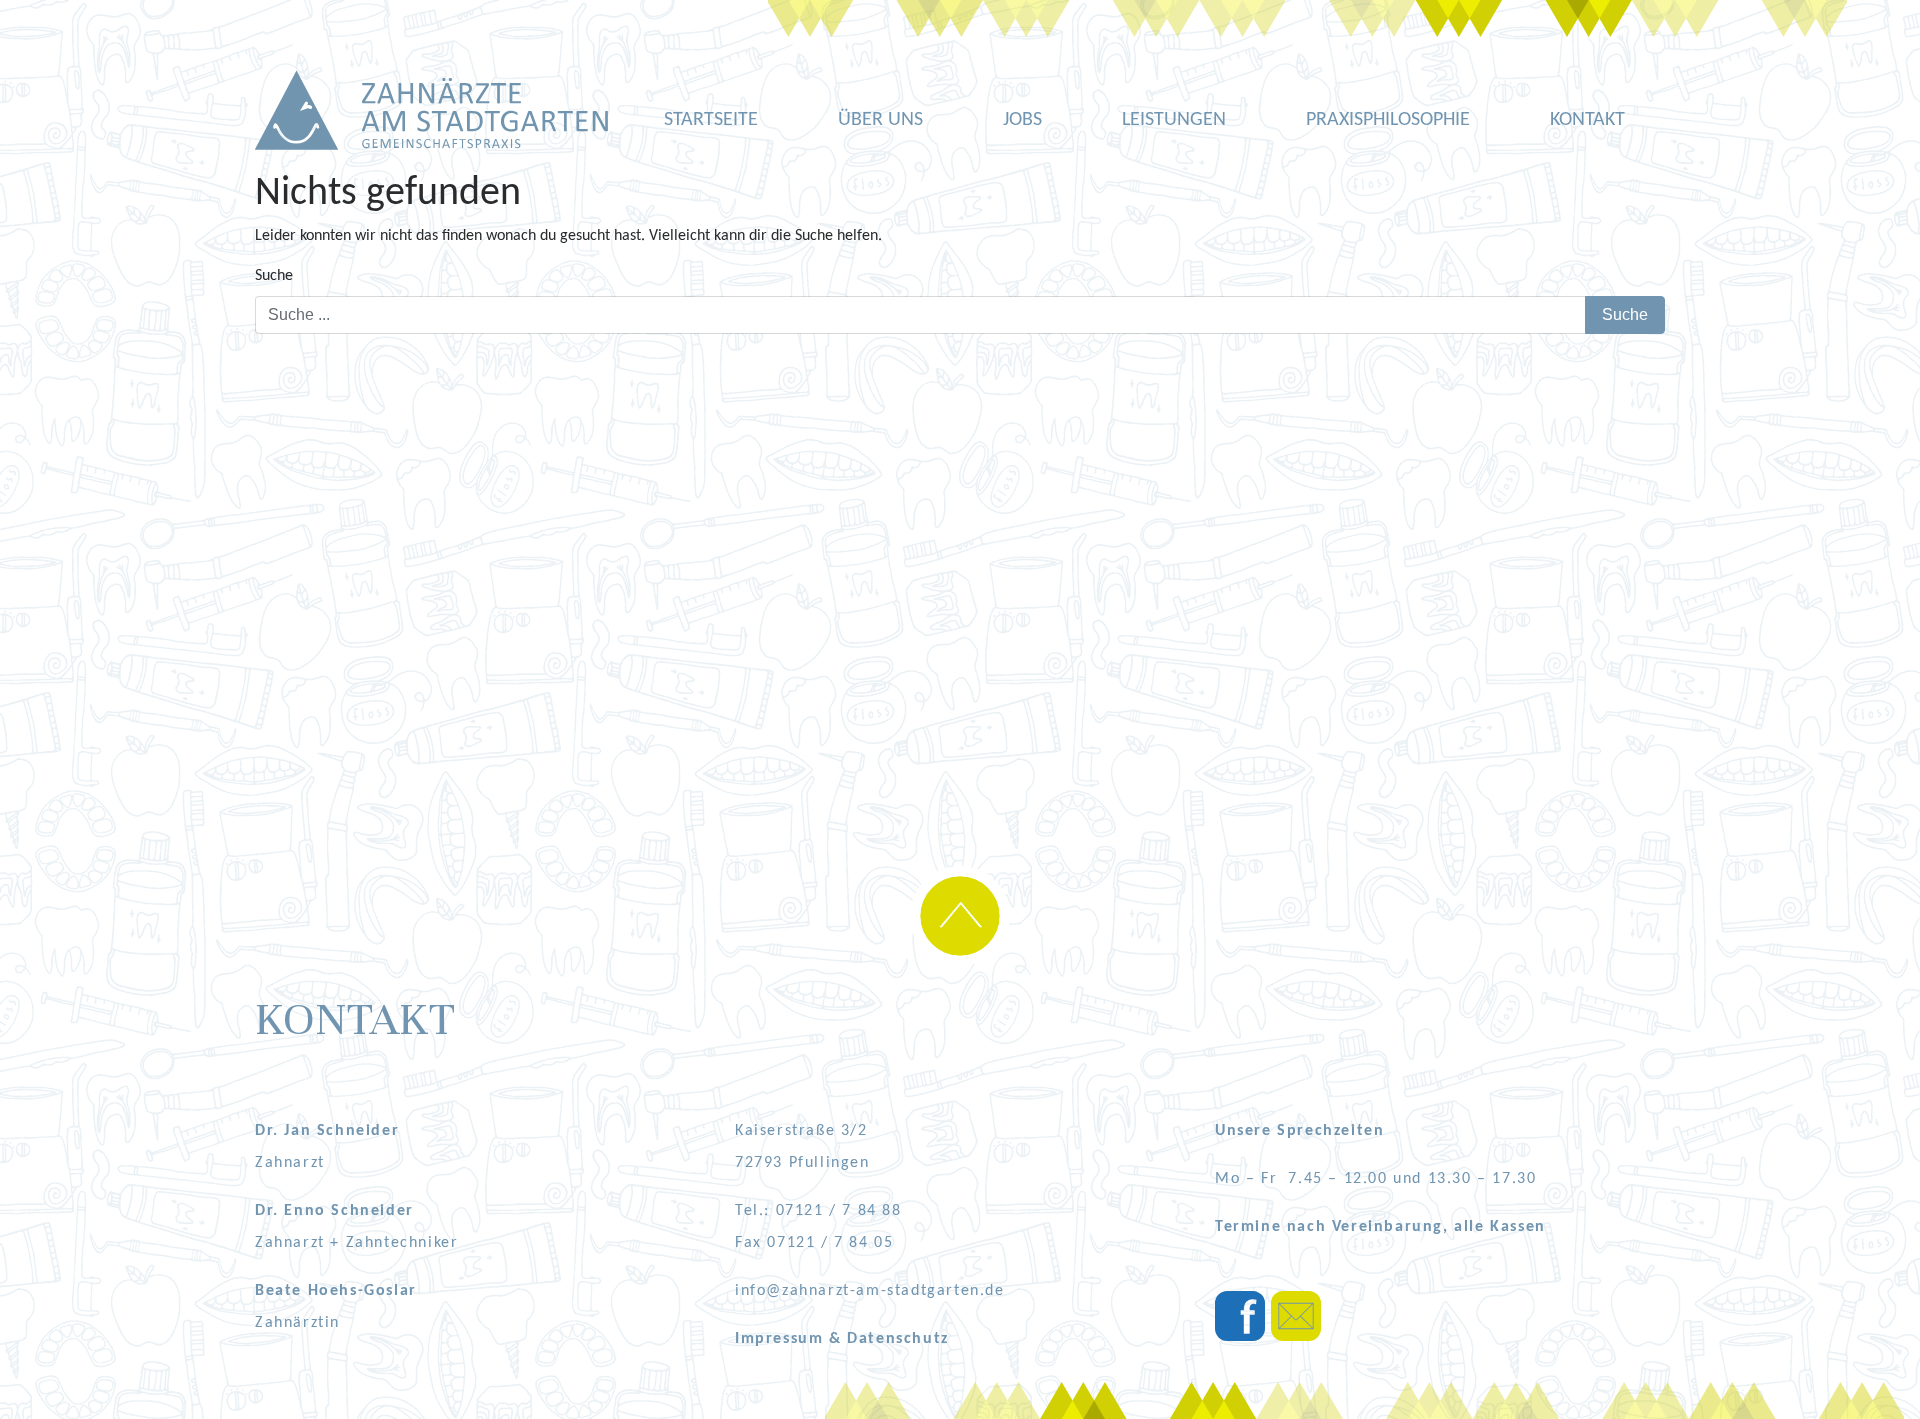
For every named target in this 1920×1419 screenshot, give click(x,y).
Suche (274, 276)
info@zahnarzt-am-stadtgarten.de (870, 1291)
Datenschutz (898, 1339)
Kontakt (1587, 120)
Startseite (711, 120)
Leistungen (1174, 120)
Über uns (880, 120)
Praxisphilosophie (1388, 120)
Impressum (782, 1339)
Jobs (1022, 120)
